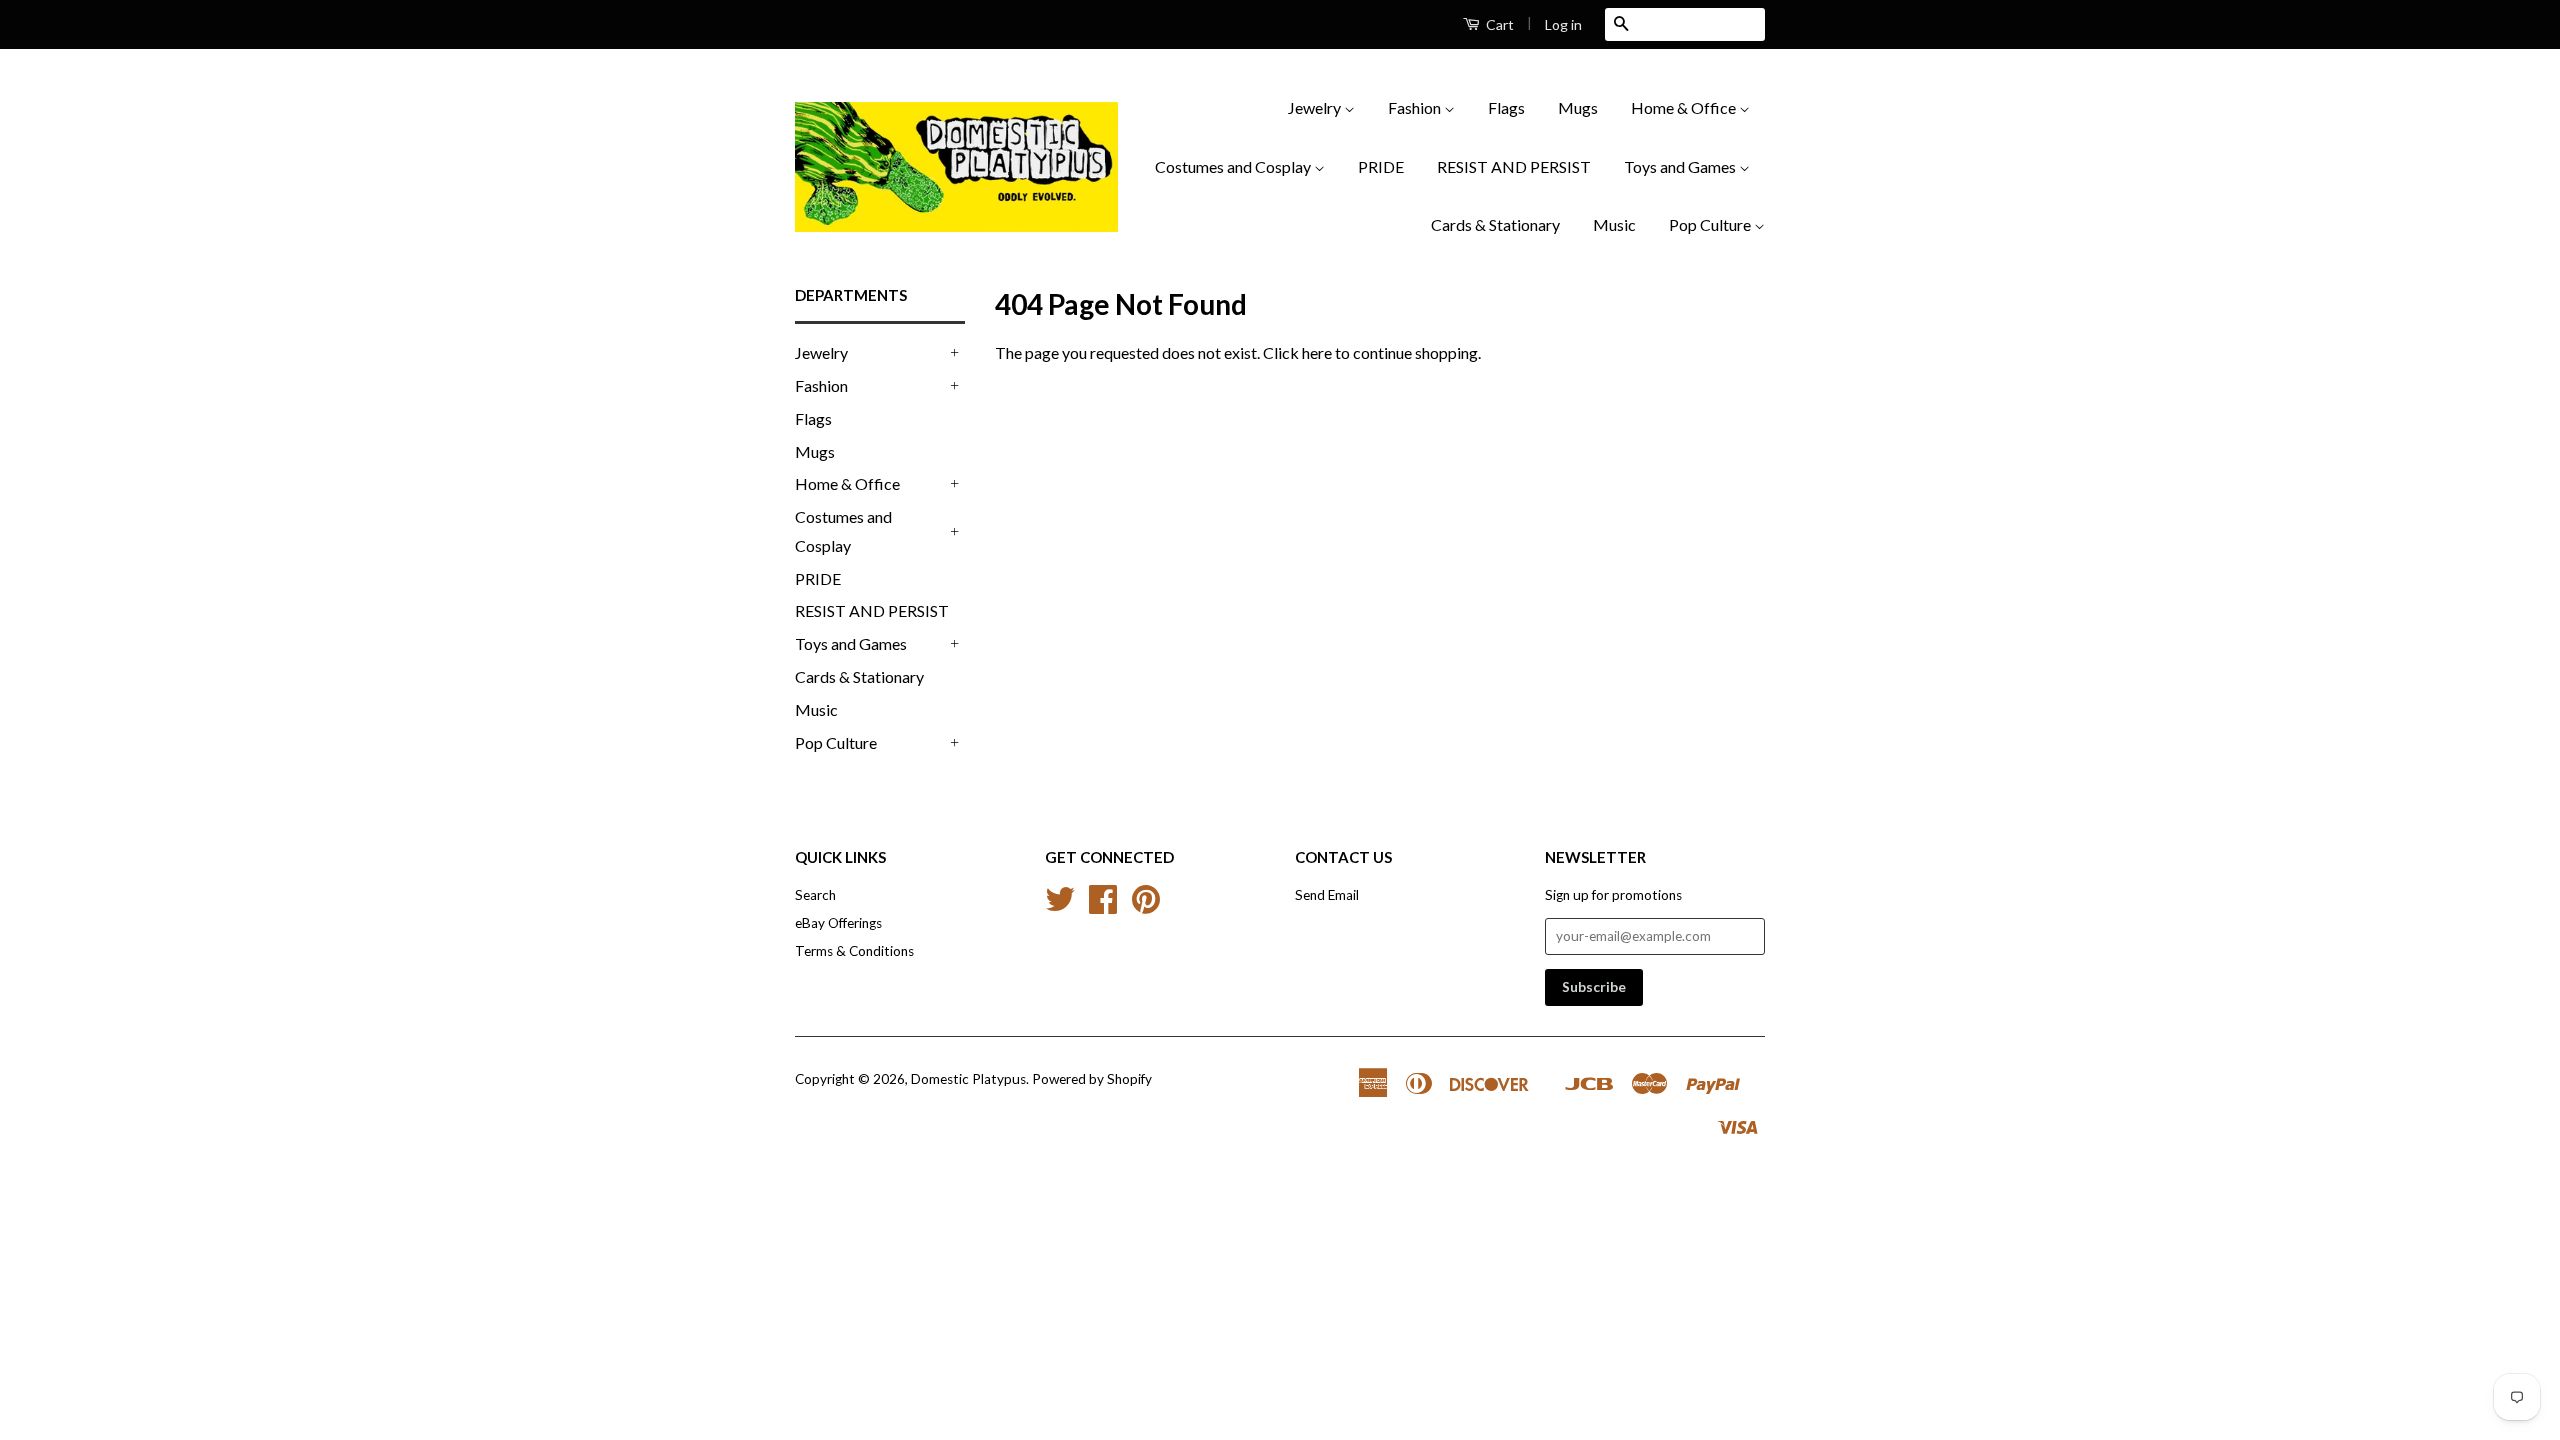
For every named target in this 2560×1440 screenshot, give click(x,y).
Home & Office (1685, 107)
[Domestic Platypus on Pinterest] (1146, 906)
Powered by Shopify (1092, 1079)
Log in (1563, 24)
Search (815, 895)
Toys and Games (1681, 166)
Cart (1498, 24)
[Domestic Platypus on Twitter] (1060, 906)
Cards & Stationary (1495, 224)
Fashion (1416, 107)
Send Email (1327, 895)
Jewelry (1316, 107)
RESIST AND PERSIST (1514, 166)
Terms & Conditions (854, 951)
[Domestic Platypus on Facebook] (1103, 906)
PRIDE (1381, 166)
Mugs (1578, 107)
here (1317, 352)
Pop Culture (1711, 224)
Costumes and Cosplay (1234, 166)
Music (1614, 224)
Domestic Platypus (968, 1079)
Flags (1506, 107)
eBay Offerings (838, 923)
